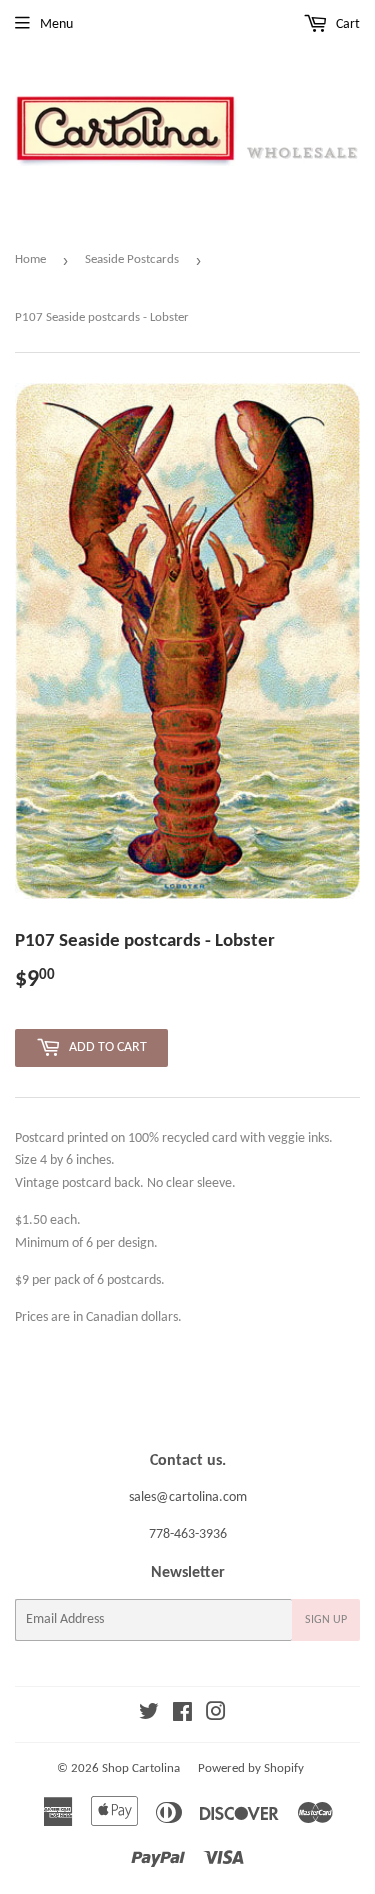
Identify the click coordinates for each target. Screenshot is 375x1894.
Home (30, 259)
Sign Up (326, 1620)
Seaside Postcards (132, 259)
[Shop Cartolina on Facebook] (182, 1715)
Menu (56, 24)
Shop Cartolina (141, 1768)
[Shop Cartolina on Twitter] (149, 1715)
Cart (346, 24)
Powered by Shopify (251, 1768)
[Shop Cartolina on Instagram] (216, 1715)
